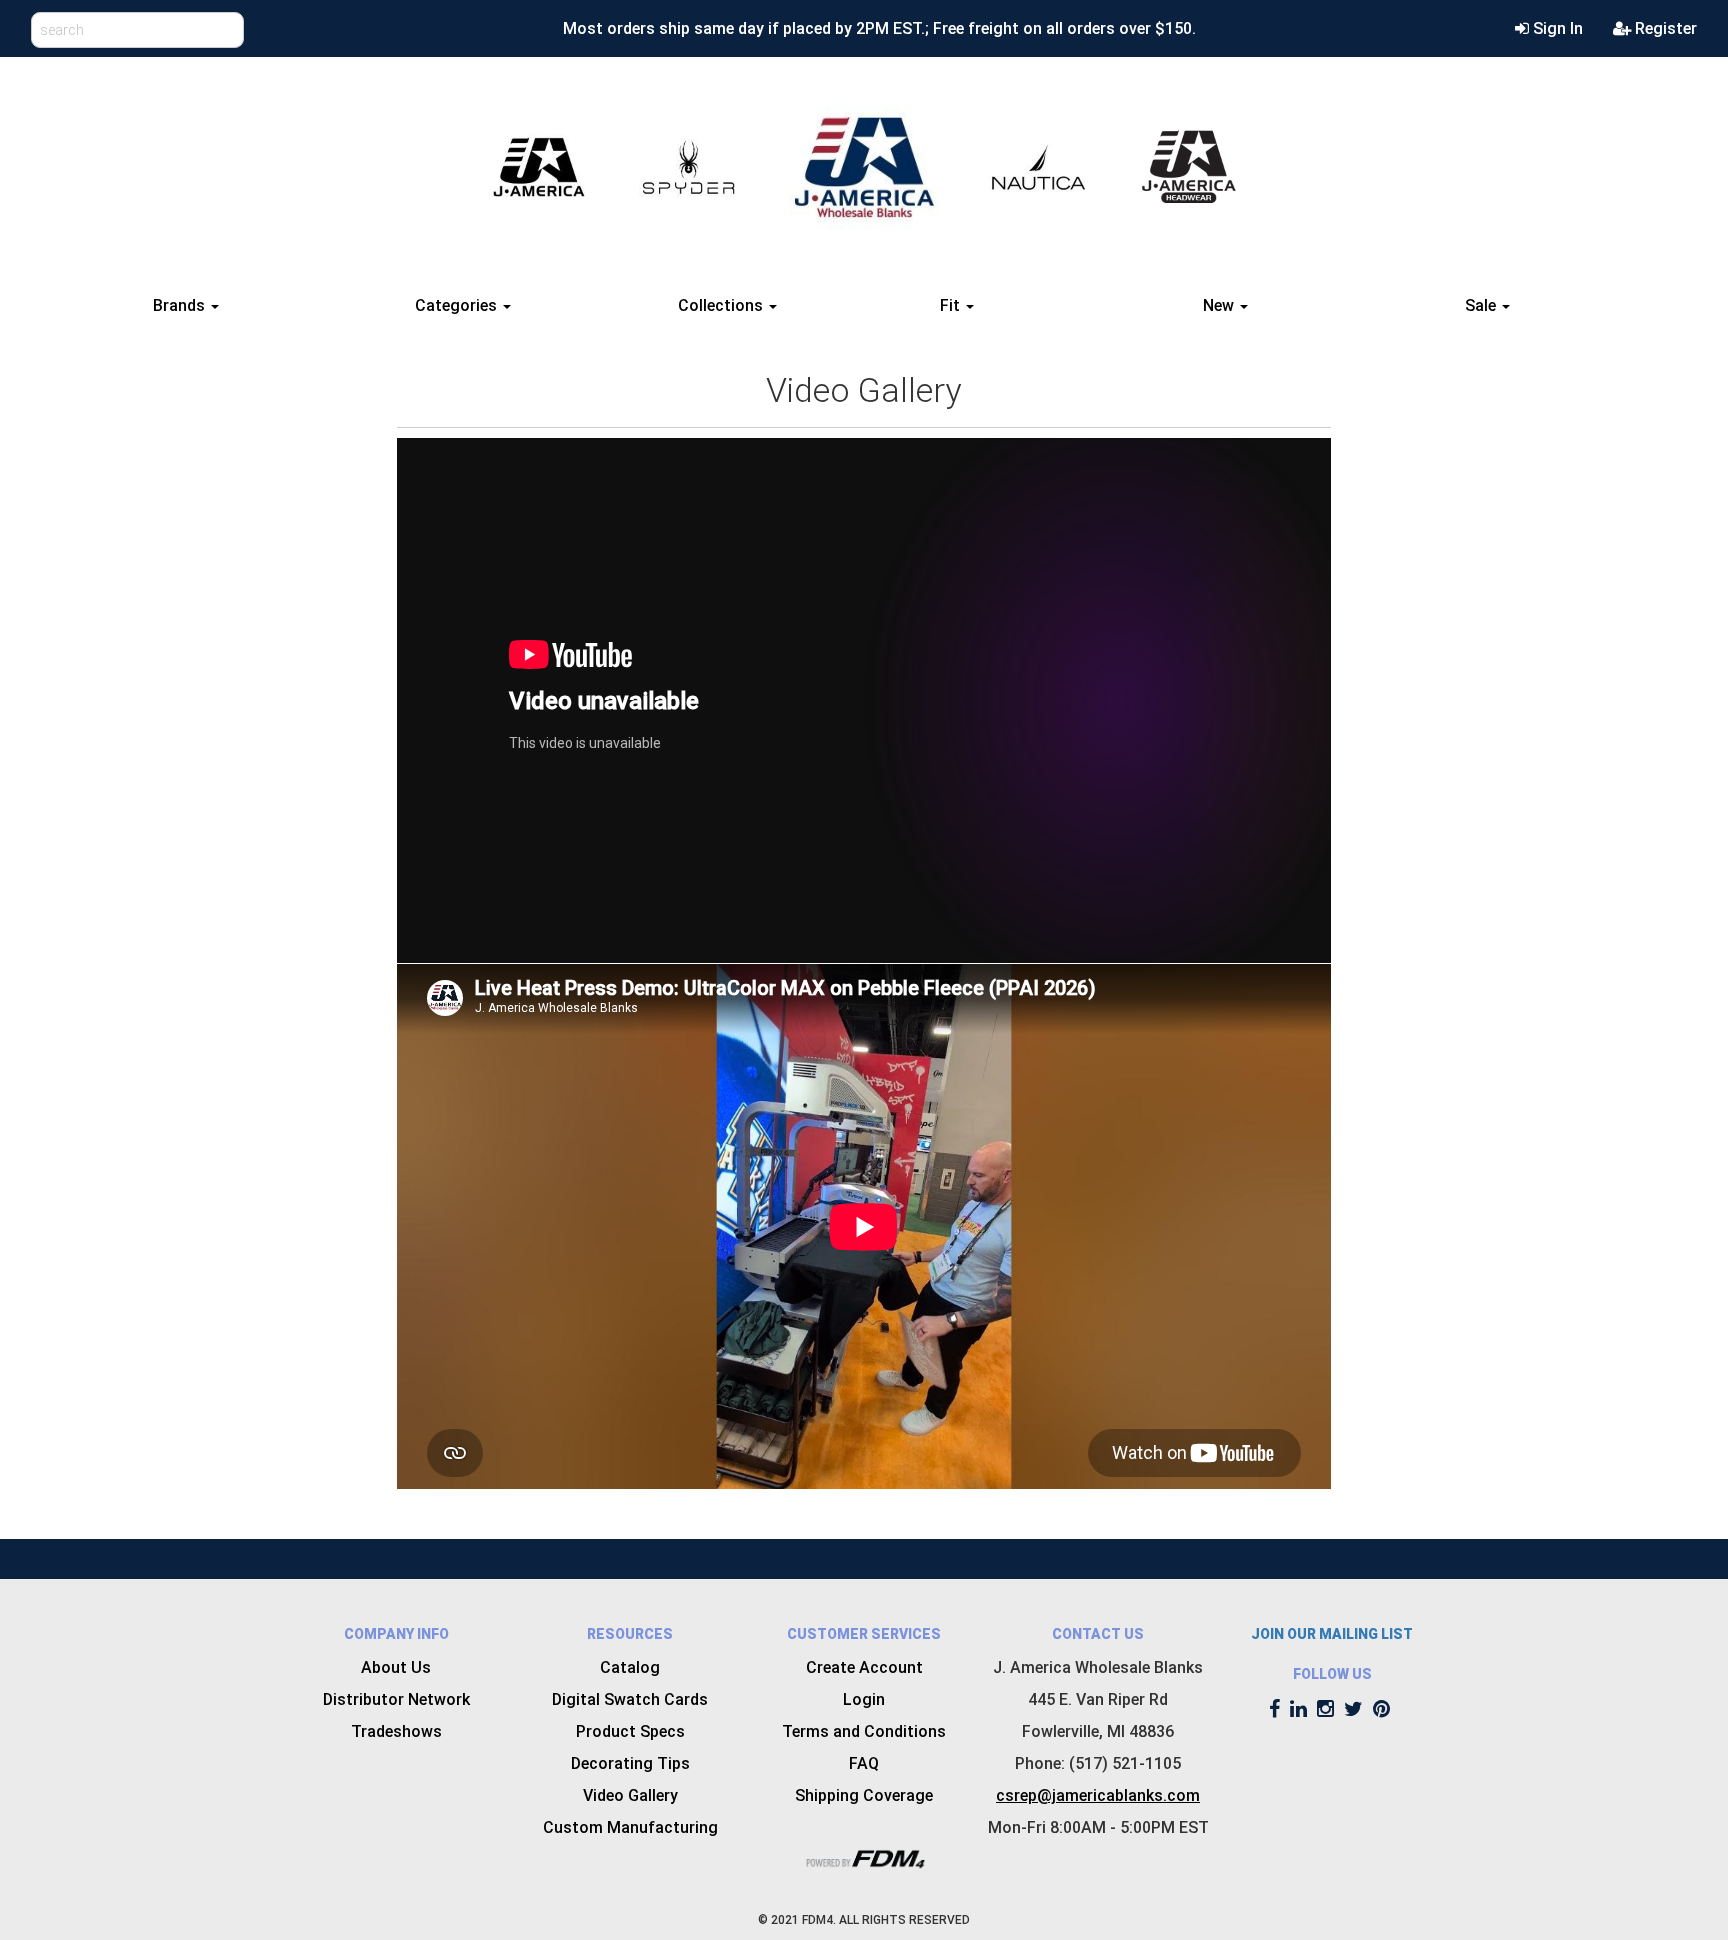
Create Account (864, 1667)
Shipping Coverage (864, 1795)
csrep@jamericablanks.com (1098, 1795)
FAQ (864, 1763)
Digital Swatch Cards (630, 1699)
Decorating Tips (630, 1763)
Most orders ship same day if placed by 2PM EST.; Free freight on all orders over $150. (879, 28)
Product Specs (630, 1731)
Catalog (630, 1667)
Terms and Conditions (864, 1731)
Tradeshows (396, 1731)
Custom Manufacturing (630, 1827)
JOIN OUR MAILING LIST (1332, 1634)
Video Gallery (630, 1795)
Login (864, 1699)
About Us (396, 1667)
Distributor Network (396, 1699)
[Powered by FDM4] (864, 1857)
